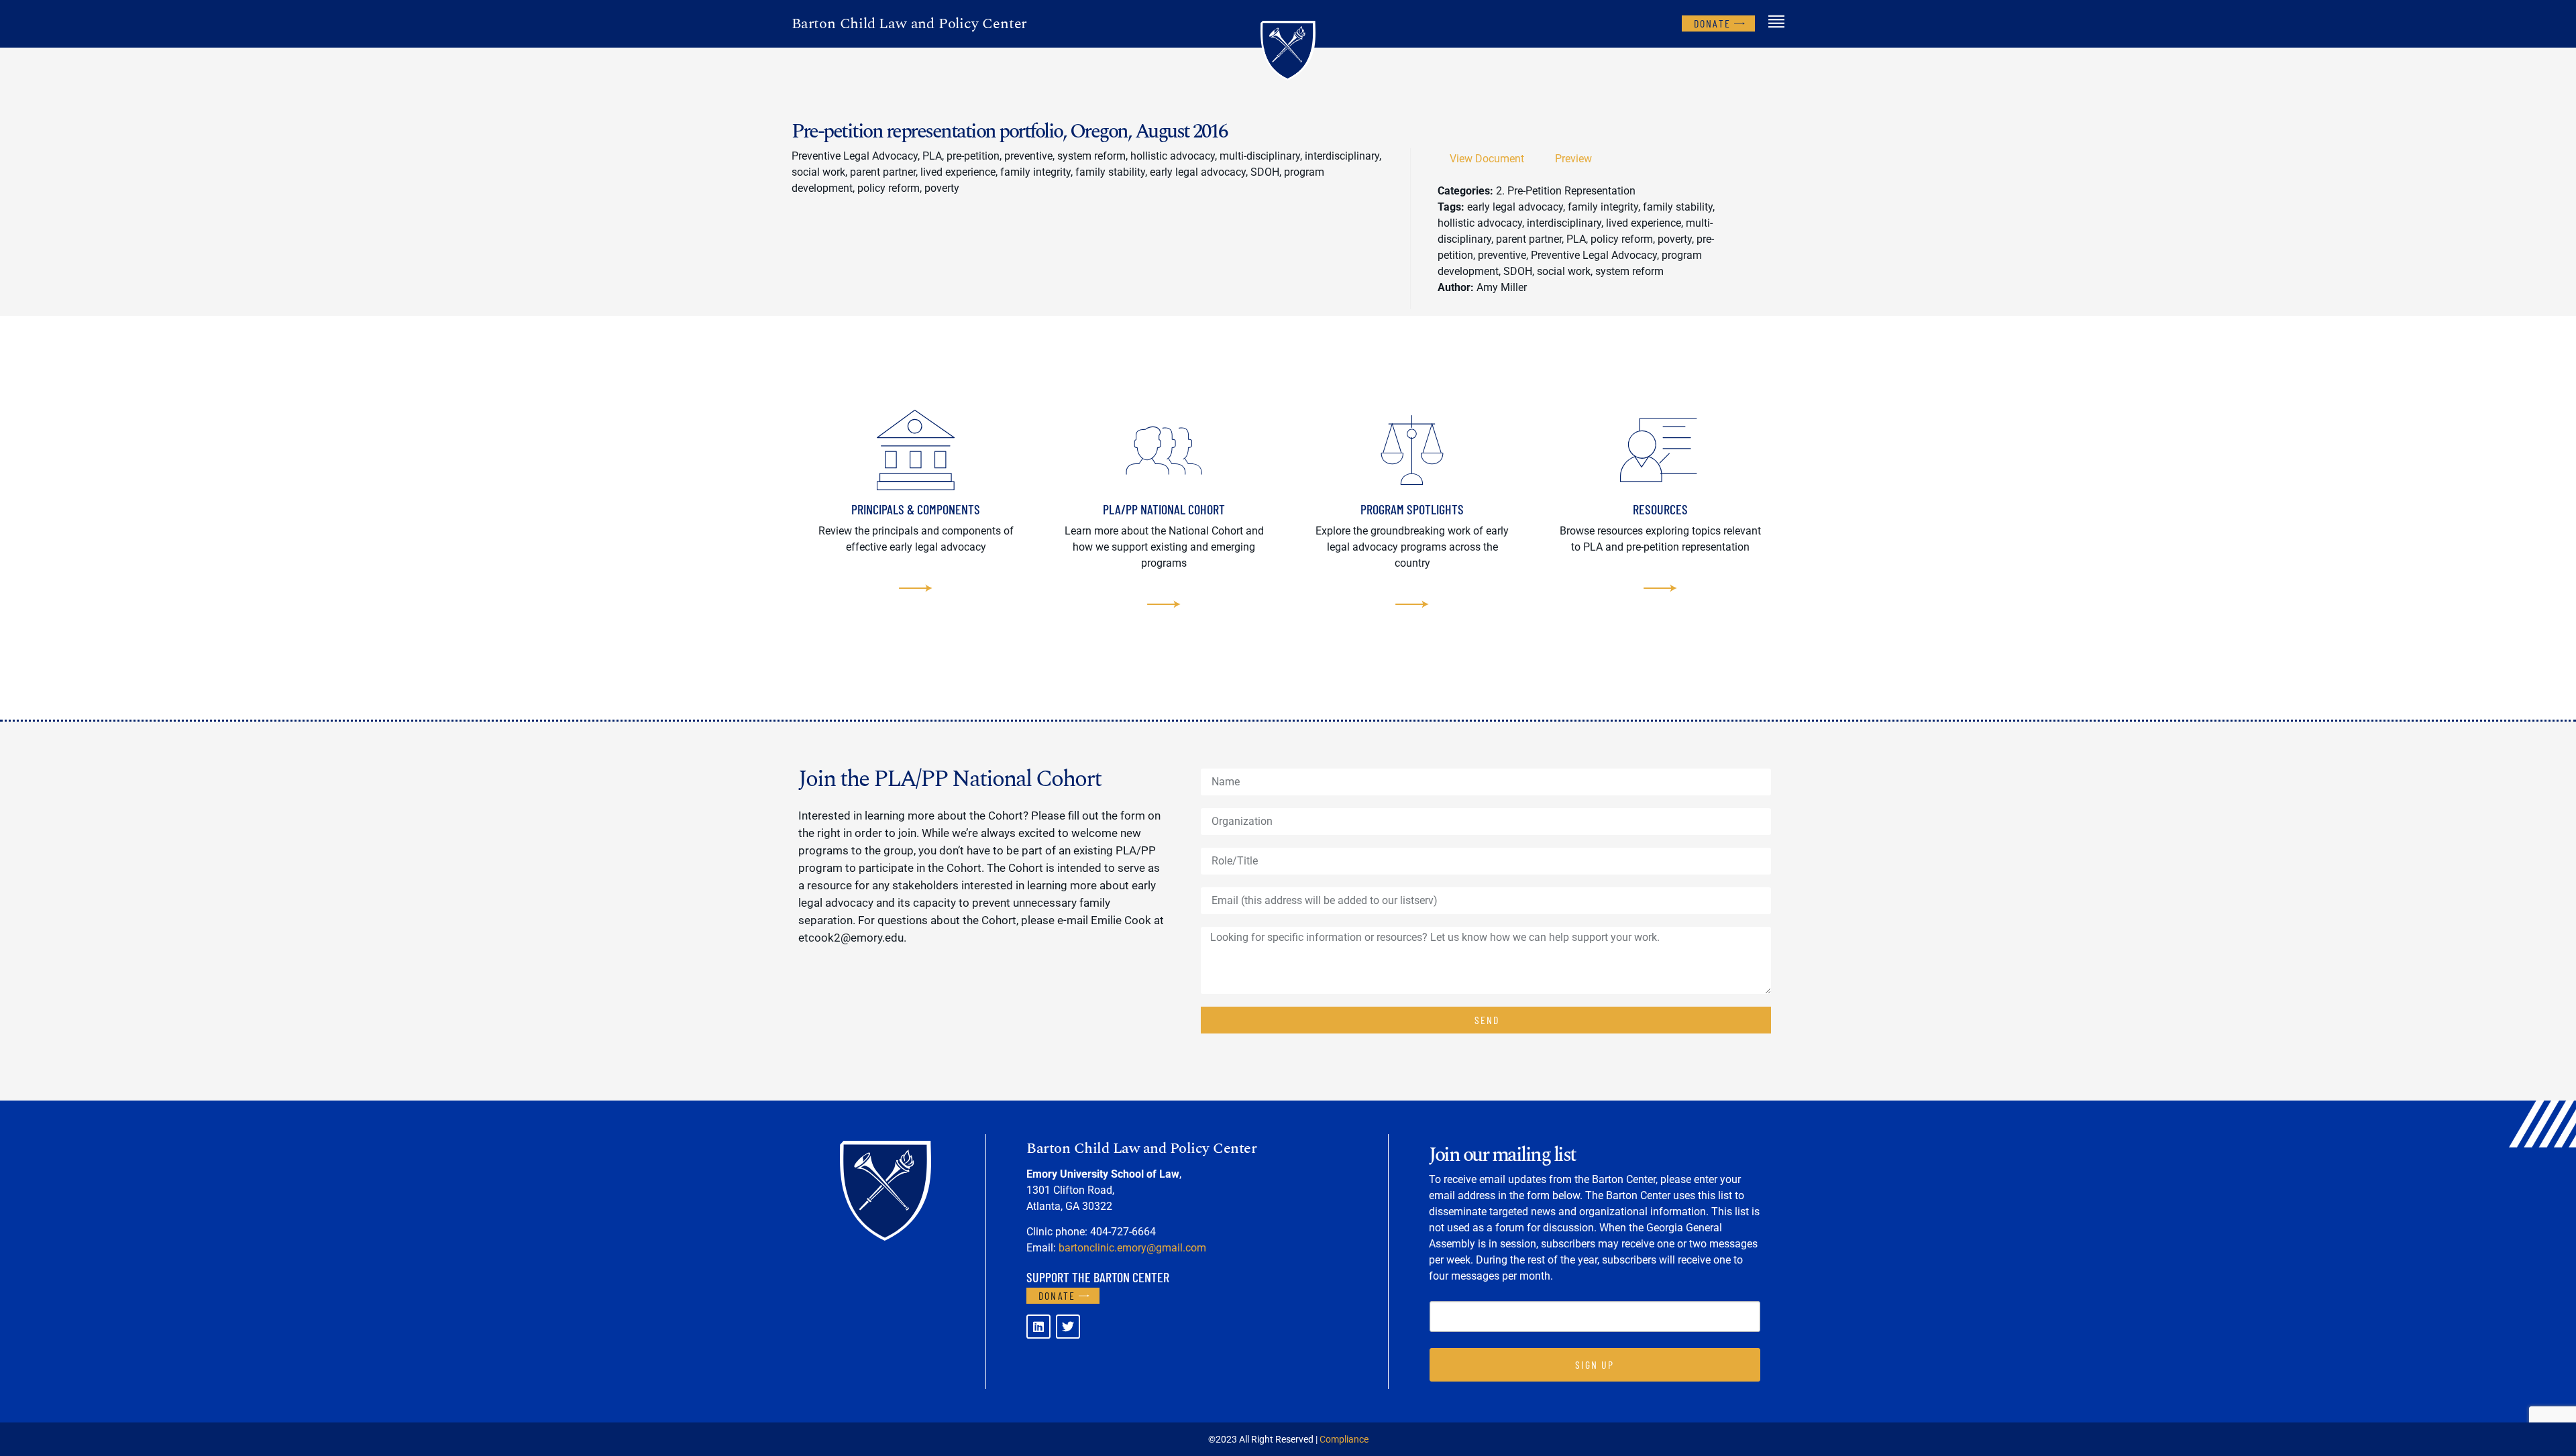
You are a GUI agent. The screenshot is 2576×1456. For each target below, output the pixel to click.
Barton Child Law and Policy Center (909, 24)
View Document (1487, 159)
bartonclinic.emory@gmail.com (1132, 1248)
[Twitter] (1068, 1327)
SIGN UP (1595, 1364)
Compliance (1344, 1439)
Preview (1573, 159)
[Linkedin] (1038, 1327)
